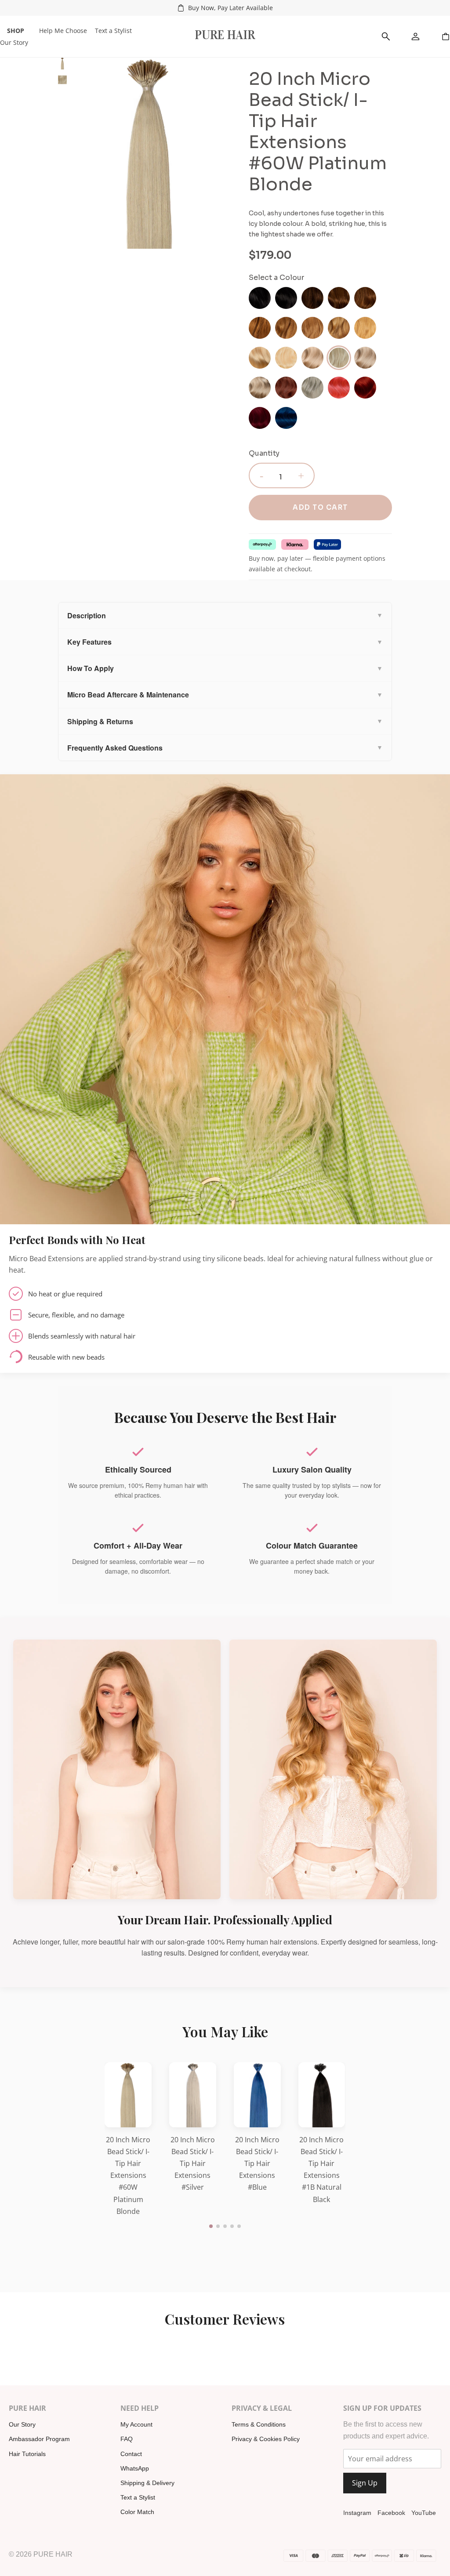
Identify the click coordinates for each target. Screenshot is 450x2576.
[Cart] (446, 36)
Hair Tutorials (27, 2454)
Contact (131, 2454)
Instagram (357, 2513)
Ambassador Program (39, 2439)
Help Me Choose (63, 31)
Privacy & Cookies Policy (266, 2439)
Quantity (264, 453)
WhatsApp (135, 2468)
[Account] (416, 36)
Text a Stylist (113, 31)
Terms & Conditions (259, 2424)
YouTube (424, 2513)
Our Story (14, 42)
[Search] (386, 36)
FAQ (127, 2439)
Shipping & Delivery (147, 2483)
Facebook (391, 2513)
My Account (136, 2424)
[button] (211, 2226)
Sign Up (365, 2483)
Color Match (137, 2512)
